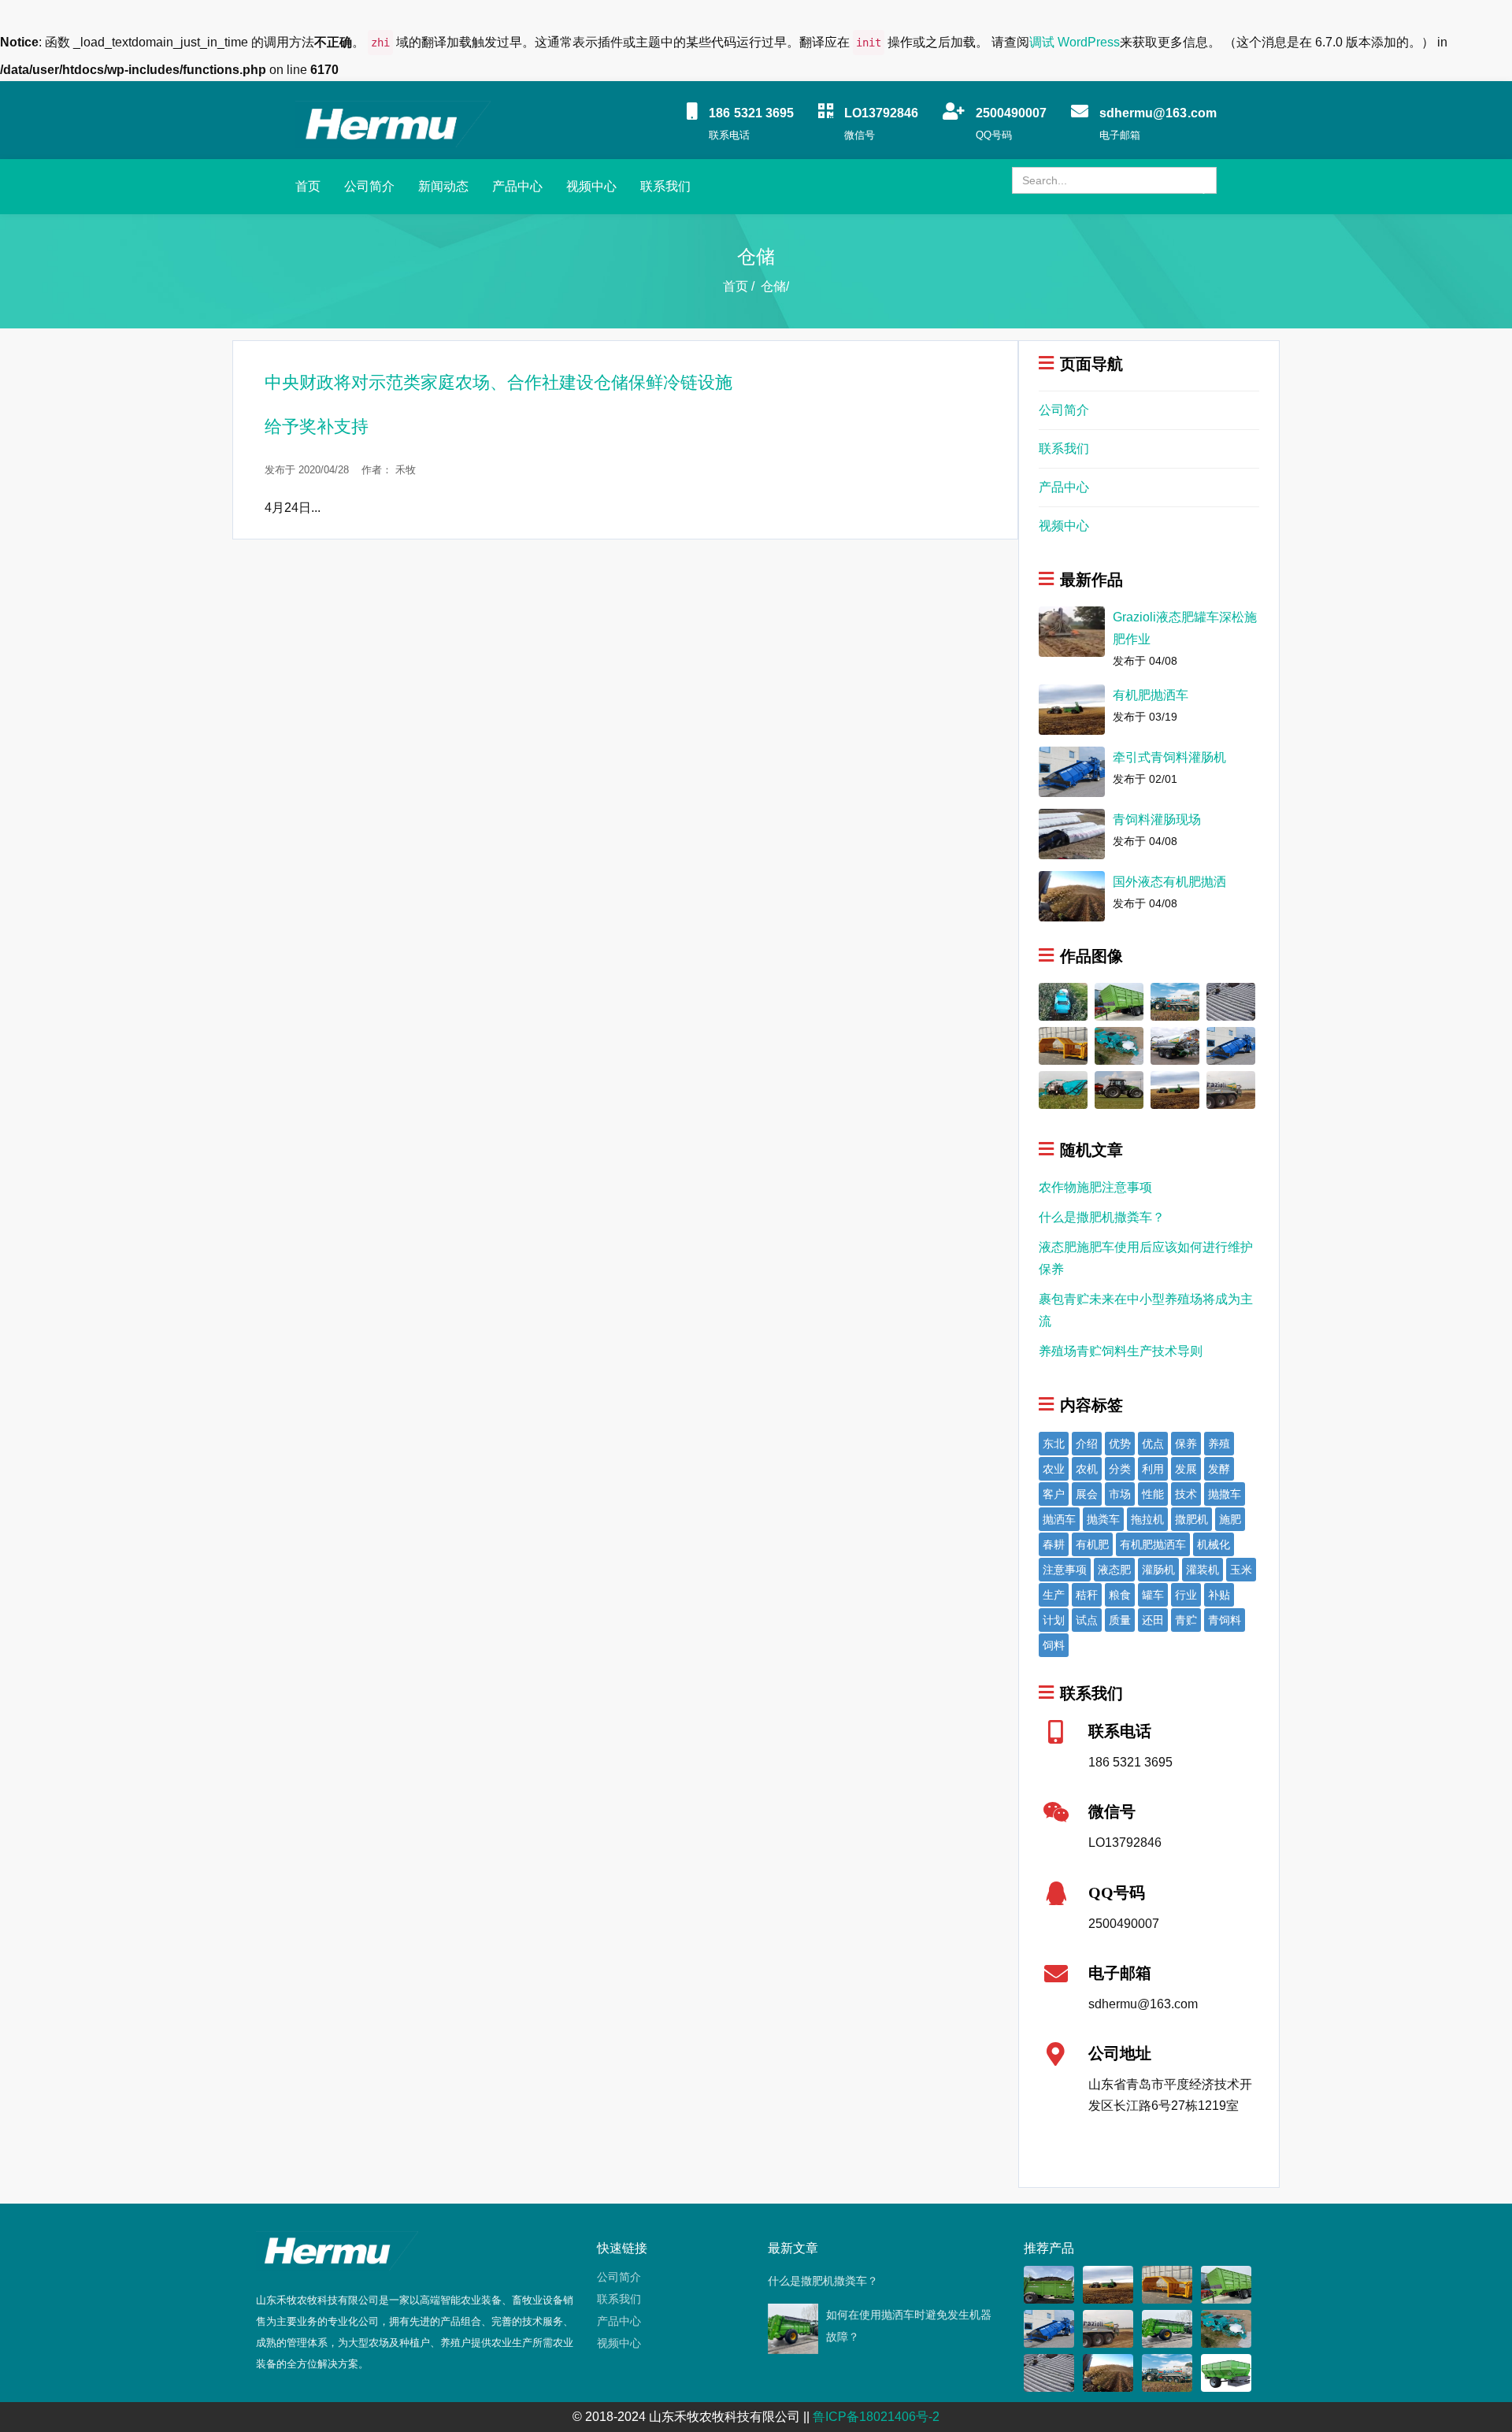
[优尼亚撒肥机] (1119, 1089)
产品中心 (517, 186)
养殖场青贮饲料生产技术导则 (1121, 1351)
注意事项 (1065, 1570)
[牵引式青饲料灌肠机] (1231, 1045)
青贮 (1186, 1620)
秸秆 (1087, 1595)
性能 (1153, 1494)
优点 (1153, 1444)
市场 (1120, 1494)
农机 (1087, 1469)
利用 (1153, 1469)
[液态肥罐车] (1175, 1001)
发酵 (1219, 1469)
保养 (1186, 1444)
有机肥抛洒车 (1151, 695)
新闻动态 (443, 186)
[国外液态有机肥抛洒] (1108, 2373)
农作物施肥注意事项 (1095, 1187)
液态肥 (1114, 1570)
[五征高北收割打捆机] (1063, 1001)
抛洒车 (1059, 1519)
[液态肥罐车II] (1175, 1045)
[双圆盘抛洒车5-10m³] (1226, 2373)
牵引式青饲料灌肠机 (1169, 757)
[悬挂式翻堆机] (1063, 1045)
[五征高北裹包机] (1119, 1045)
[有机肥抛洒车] (1175, 1089)
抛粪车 (1103, 1519)
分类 (1120, 1469)
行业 (1186, 1595)
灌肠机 (1158, 1570)
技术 (1186, 1494)
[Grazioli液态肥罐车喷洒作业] (1231, 1089)
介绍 (1087, 1444)
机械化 (1214, 1544)
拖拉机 (1147, 1519)
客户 (1054, 1494)
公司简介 (369, 186)
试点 (1087, 1620)
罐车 (1153, 1595)
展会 (1087, 1494)
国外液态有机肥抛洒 (1169, 882)
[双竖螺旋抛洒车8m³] (1049, 2284)
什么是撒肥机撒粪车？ (1102, 1217)
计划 (1054, 1620)
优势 (1120, 1444)
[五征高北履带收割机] (1063, 1089)
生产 (1054, 1595)
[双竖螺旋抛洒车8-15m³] (1167, 2328)
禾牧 (406, 470)
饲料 (1054, 1645)
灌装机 (1203, 1570)
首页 (308, 186)
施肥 (1230, 1519)
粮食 (1120, 1595)
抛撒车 (1225, 1494)
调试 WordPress (1075, 42)
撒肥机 (1191, 1519)
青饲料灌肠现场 (1157, 819)
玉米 (1241, 1570)
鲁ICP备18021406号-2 (876, 2417)
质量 (1120, 1620)
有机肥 (1092, 1544)
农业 (1054, 1469)
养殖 (1219, 1444)
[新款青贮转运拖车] (1119, 1001)
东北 (1054, 1444)
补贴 (1219, 1595)
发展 (1186, 1469)
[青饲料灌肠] (1231, 1001)
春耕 (1054, 1544)
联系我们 (665, 186)
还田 (1153, 1620)
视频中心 (591, 186)
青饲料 (1225, 1620)
